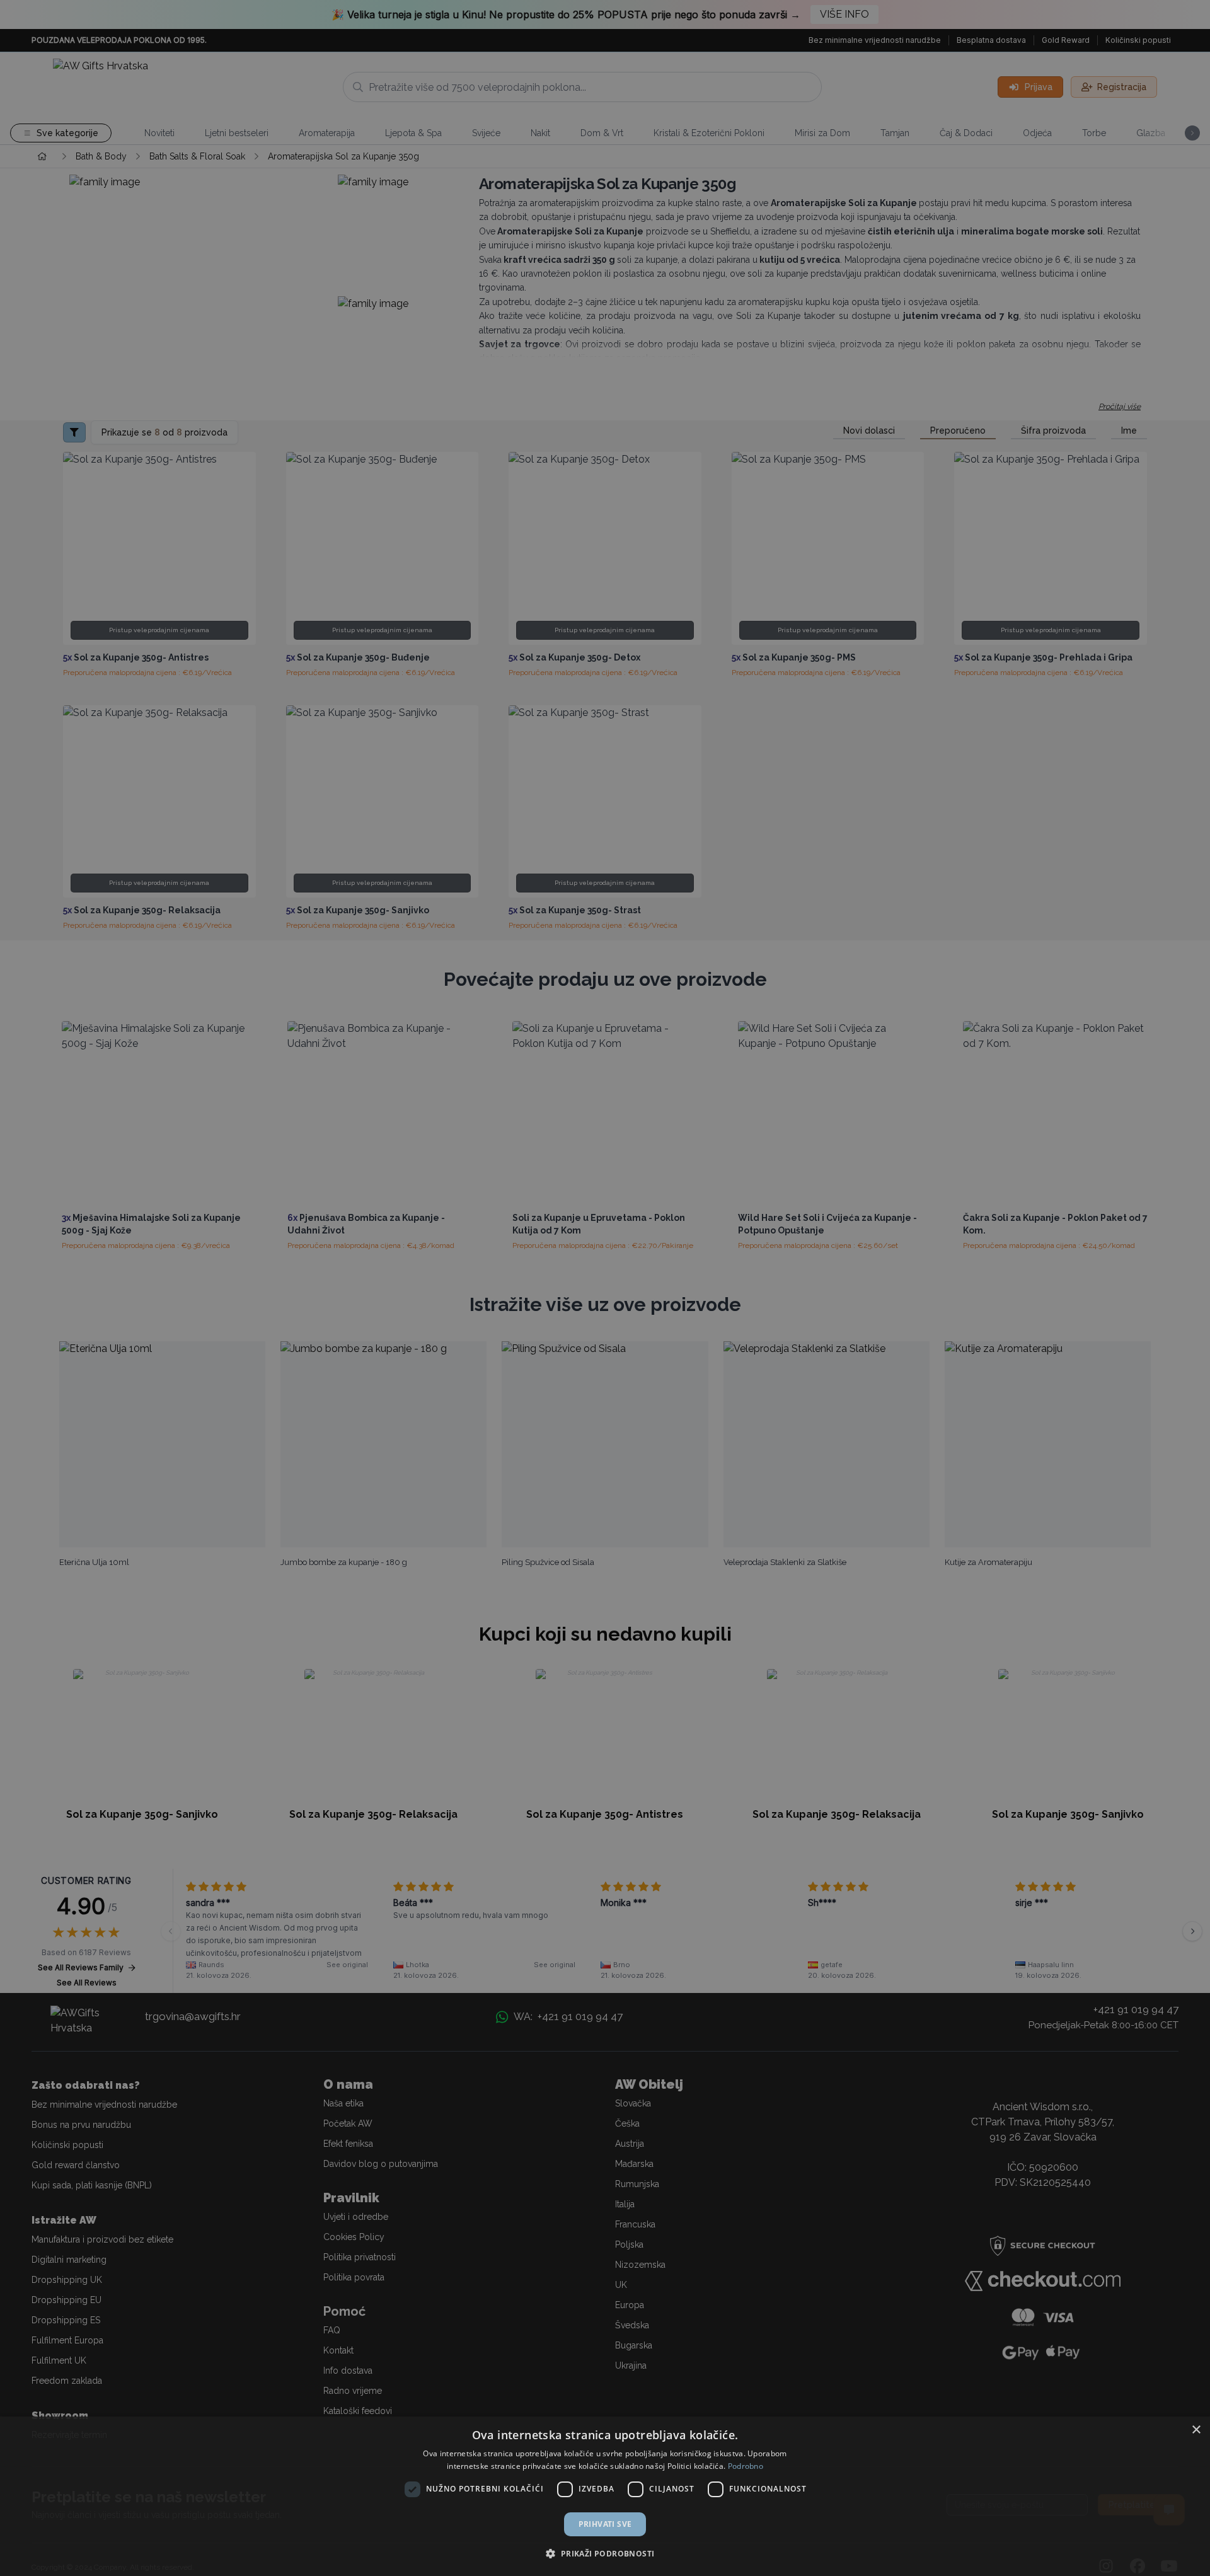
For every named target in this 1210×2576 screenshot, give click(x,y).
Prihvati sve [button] (605, 2524)
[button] (605, 2553)
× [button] (1196, 2430)
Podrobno (746, 2466)
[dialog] (605, 2496)
